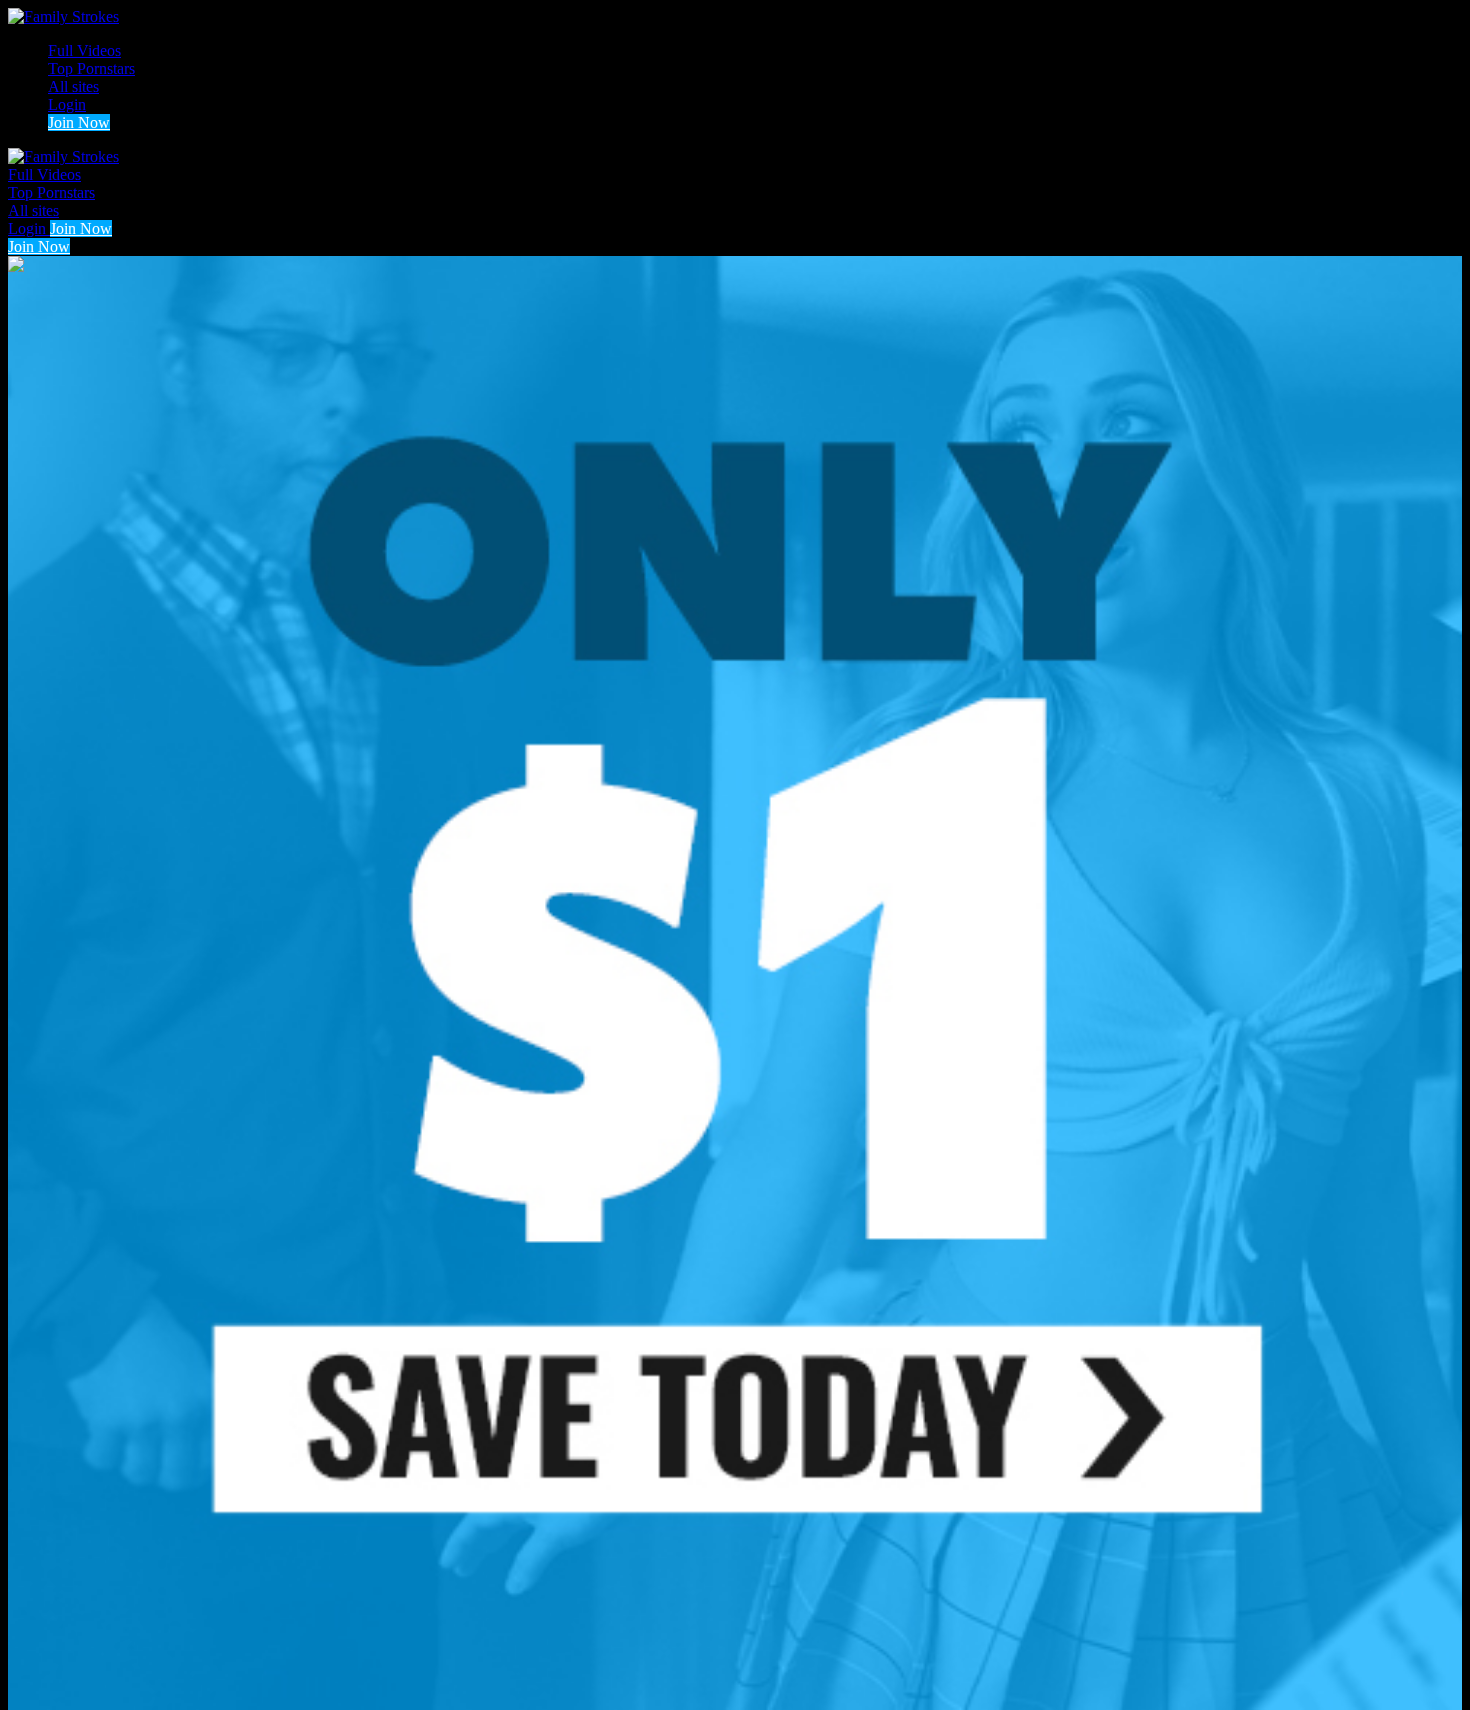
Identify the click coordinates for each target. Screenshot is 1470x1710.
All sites (73, 86)
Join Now (79, 122)
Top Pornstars (91, 68)
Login (67, 104)
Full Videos (84, 50)
